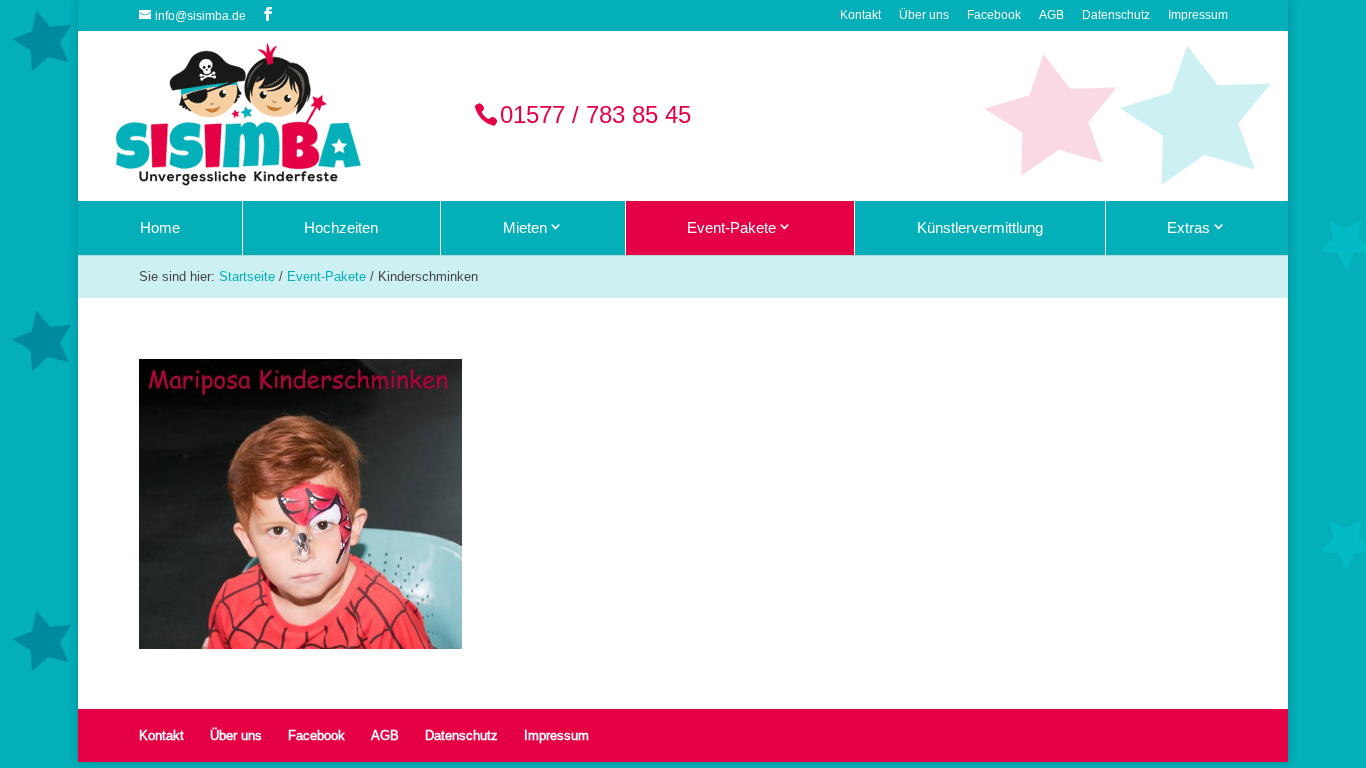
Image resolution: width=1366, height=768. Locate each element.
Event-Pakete (731, 227)
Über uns (924, 15)
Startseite (247, 276)
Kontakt (860, 15)
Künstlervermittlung (980, 227)
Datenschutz (1116, 15)
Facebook (994, 15)
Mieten (525, 227)
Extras (1188, 227)
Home (160, 227)
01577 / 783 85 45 (595, 115)
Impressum (1198, 15)
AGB (1051, 15)
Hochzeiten (341, 227)
